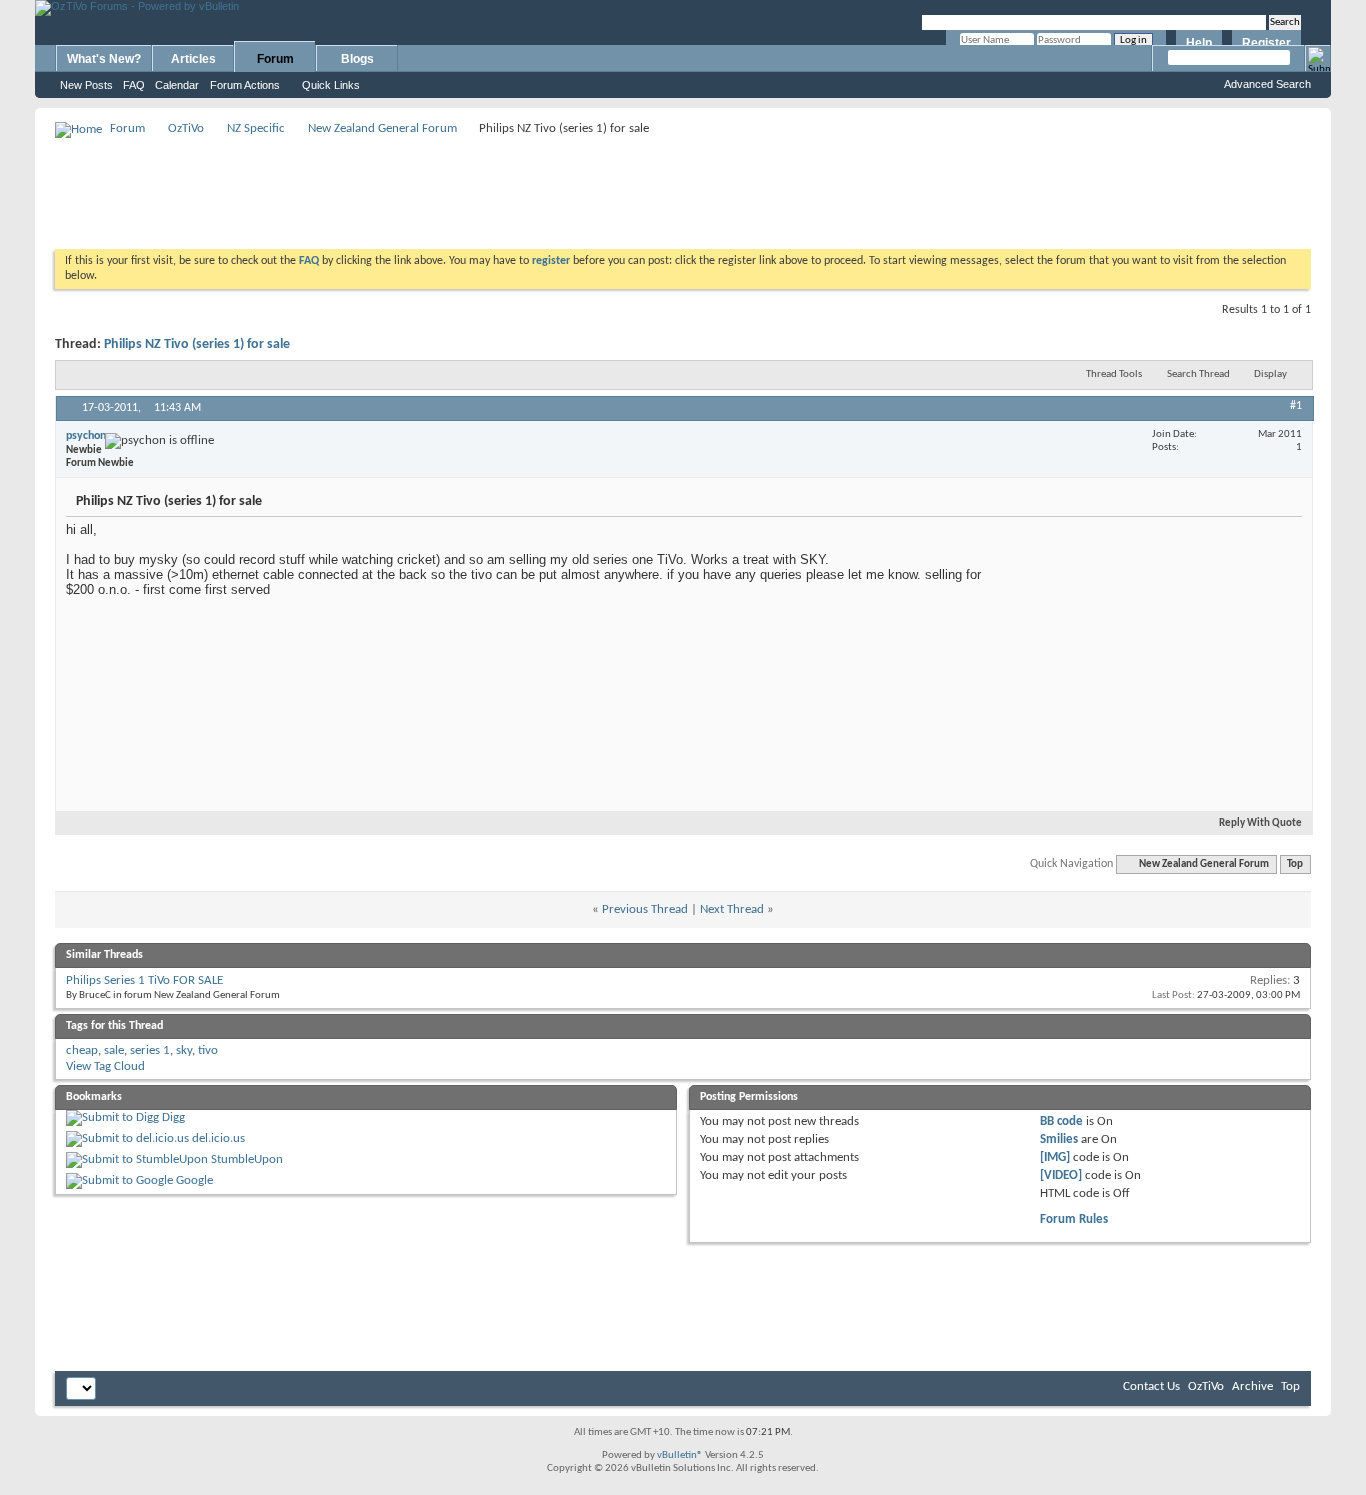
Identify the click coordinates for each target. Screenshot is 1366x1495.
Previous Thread (645, 909)
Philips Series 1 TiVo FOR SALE (144, 980)
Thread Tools (1114, 374)
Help (1199, 43)
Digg (173, 1117)
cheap (82, 1050)
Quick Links (331, 85)
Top (1295, 864)
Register (1266, 43)
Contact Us (1151, 1386)
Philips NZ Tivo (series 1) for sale (197, 344)
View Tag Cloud (105, 1066)
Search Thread (1198, 374)
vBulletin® (680, 1455)
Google (194, 1180)
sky (184, 1050)
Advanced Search (1267, 84)
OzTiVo (186, 128)
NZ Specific (256, 128)
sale (114, 1050)
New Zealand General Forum (382, 128)
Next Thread (732, 909)
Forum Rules (1074, 1219)
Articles (193, 59)
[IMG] (1055, 1157)
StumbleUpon (247, 1159)
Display (1270, 374)
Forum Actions (245, 85)
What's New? (104, 59)
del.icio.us (218, 1138)
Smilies (1059, 1139)
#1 (1296, 406)
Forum (275, 59)
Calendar (177, 85)
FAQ (134, 85)
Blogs (357, 59)
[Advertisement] (683, 186)
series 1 (150, 1050)
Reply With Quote (1260, 823)
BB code (1061, 1121)
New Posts (86, 85)
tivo (208, 1050)
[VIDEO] (1061, 1175)
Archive (1252, 1386)
